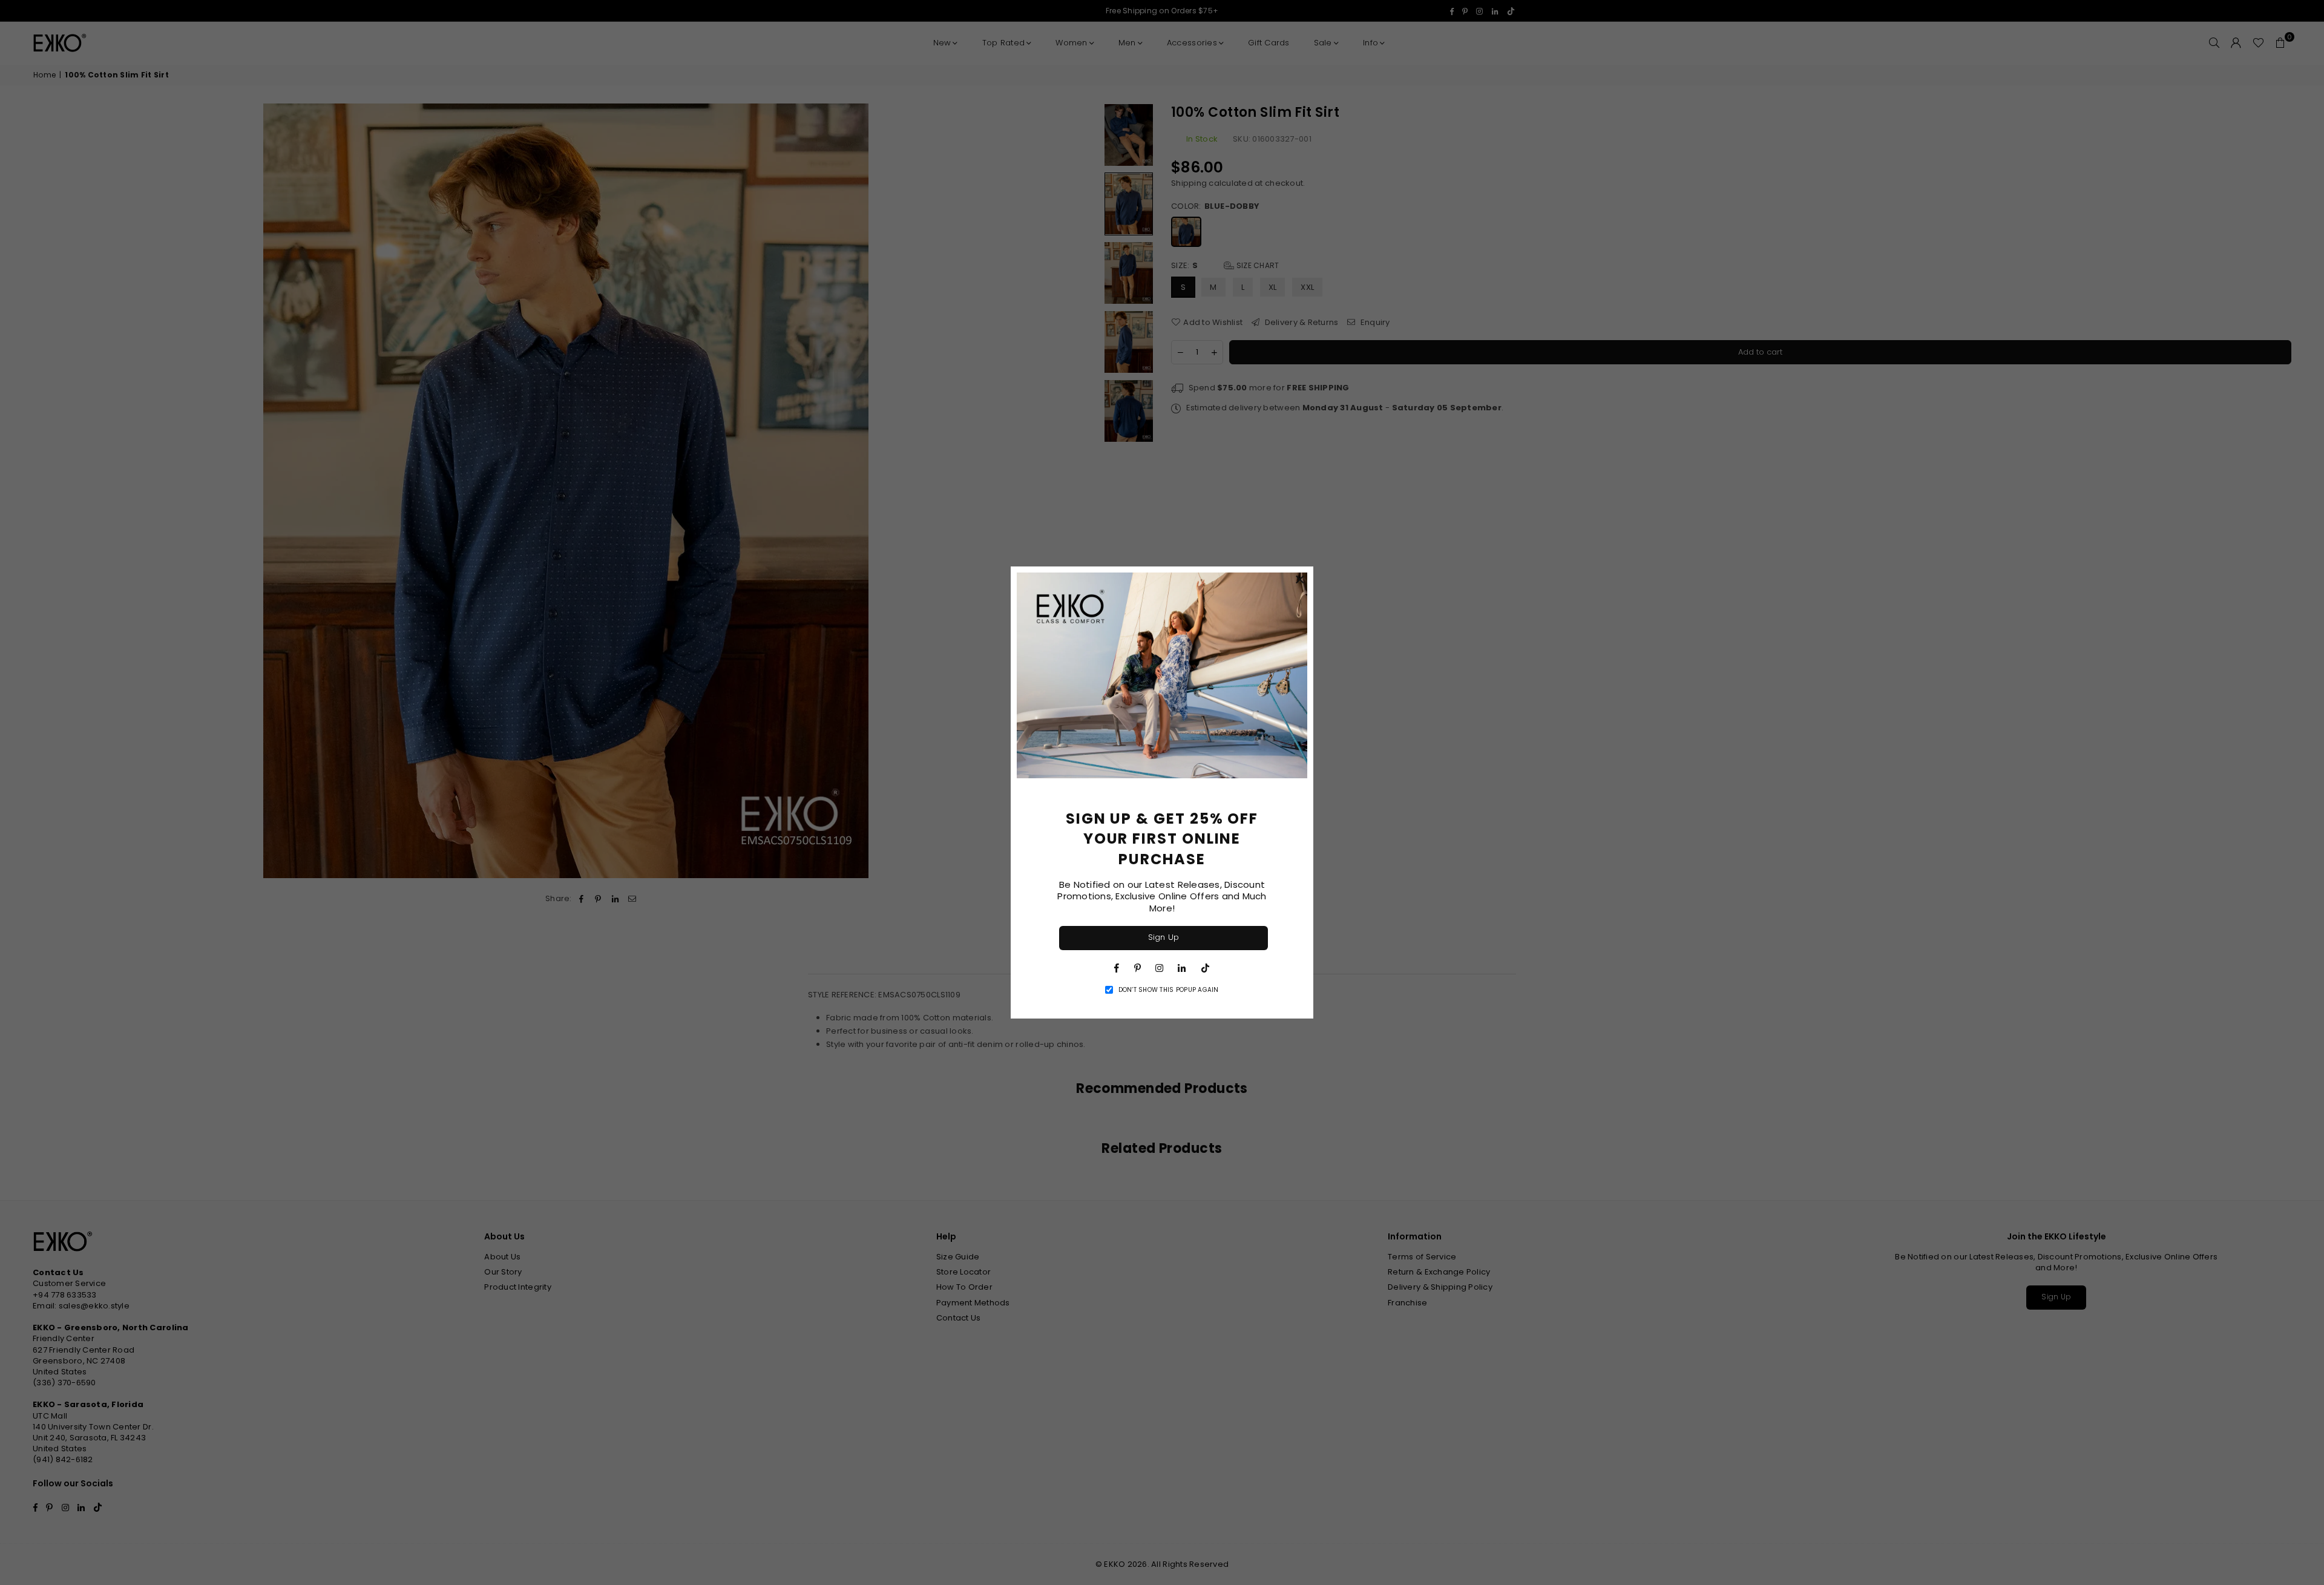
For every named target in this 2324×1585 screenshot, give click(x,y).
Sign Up (1164, 937)
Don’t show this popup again (1169, 990)
